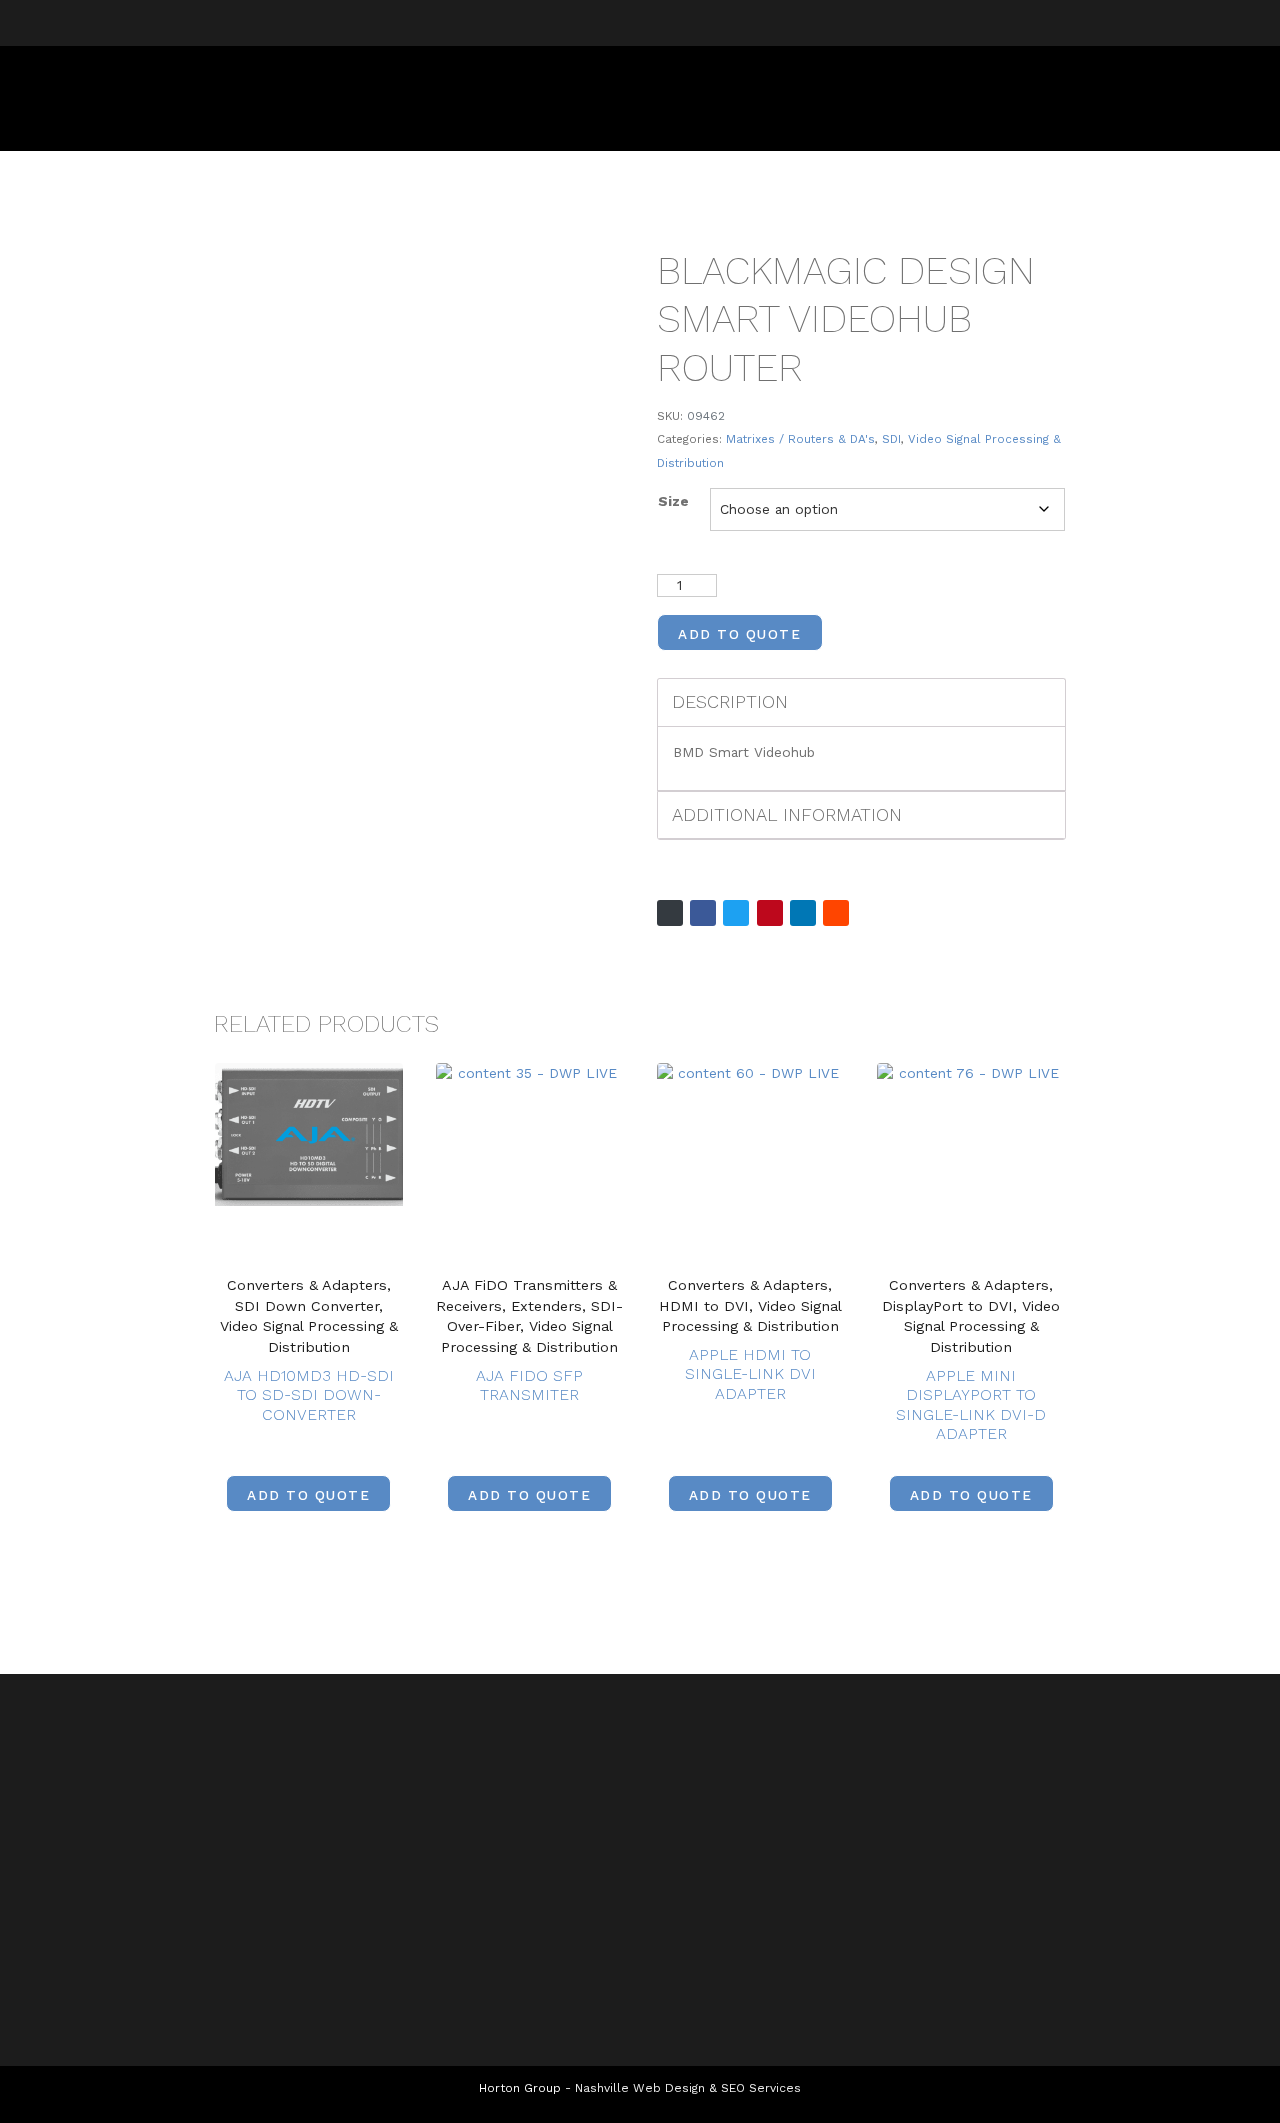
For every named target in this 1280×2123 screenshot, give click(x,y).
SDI (891, 439)
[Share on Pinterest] (770, 913)
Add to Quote (739, 634)
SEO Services (761, 2088)
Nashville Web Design (640, 2088)
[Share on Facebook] (703, 913)
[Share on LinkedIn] (803, 913)
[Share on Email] (670, 913)
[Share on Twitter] (736, 913)
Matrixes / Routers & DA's (800, 439)
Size (673, 501)
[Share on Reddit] (836, 913)
